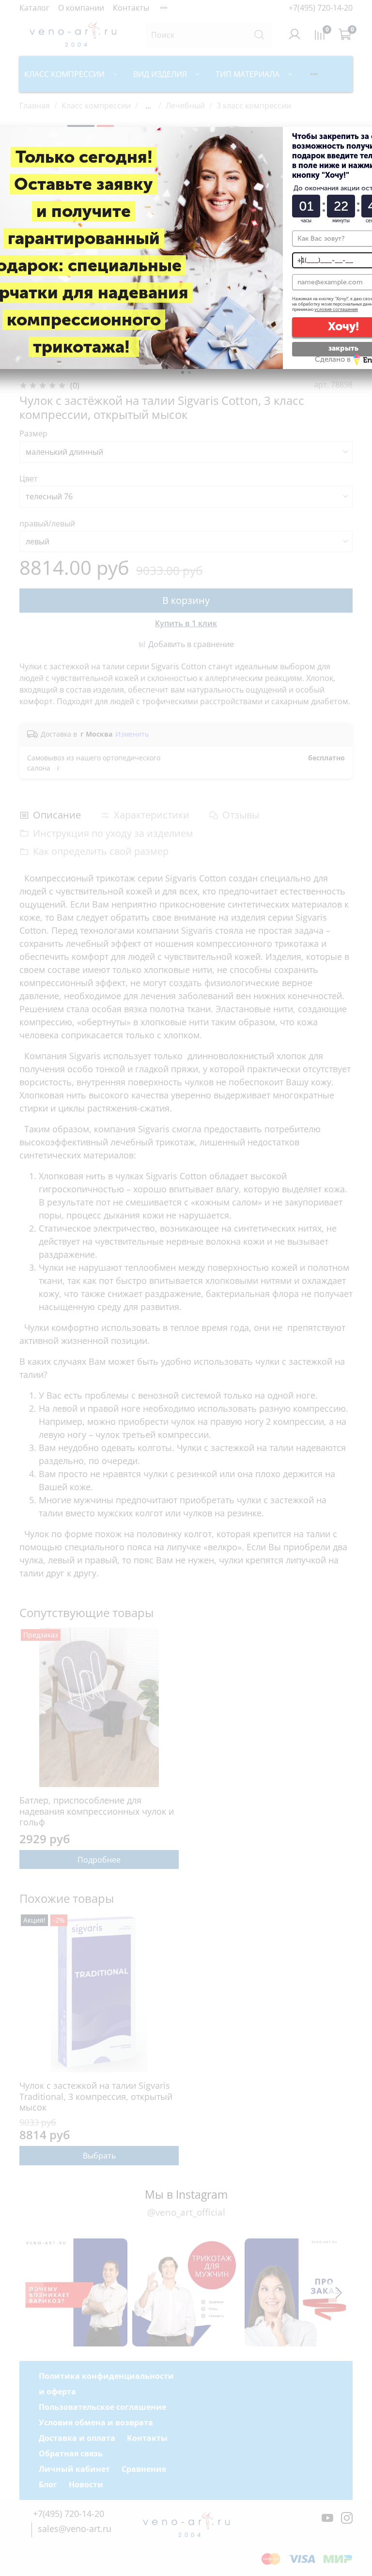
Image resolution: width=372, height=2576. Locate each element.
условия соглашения (336, 309)
